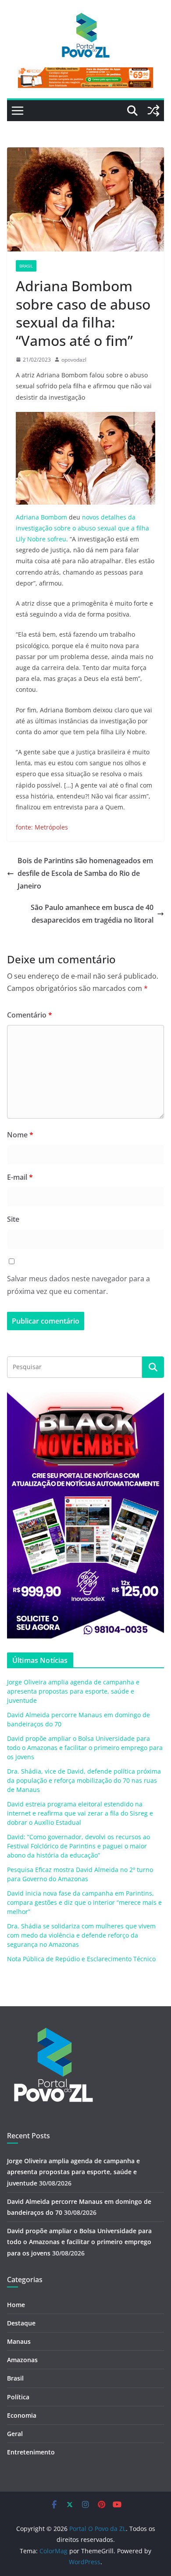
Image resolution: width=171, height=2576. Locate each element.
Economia (22, 2415)
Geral (15, 2434)
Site (13, 1219)
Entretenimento (31, 2452)
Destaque (21, 2323)
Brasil (26, 266)
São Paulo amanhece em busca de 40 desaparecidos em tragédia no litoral (92, 914)
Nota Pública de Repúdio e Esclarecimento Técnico (81, 1959)
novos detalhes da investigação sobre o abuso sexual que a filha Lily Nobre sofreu (82, 528)
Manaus (19, 2341)
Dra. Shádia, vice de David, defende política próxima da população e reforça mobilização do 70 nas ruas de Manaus (84, 1780)
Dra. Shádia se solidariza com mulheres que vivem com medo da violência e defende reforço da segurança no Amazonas (81, 1935)
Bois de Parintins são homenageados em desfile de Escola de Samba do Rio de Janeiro (85, 873)
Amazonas (22, 2360)
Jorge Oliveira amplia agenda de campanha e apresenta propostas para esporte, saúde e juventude (73, 1691)
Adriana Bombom (41, 517)
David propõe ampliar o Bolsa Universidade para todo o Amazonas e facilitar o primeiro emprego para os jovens (85, 1748)
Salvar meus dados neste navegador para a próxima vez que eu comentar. (78, 1285)
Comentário (30, 1015)
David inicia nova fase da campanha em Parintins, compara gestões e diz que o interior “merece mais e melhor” (84, 1902)
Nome (20, 1135)
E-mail (20, 1177)
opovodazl (74, 360)
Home (16, 2305)
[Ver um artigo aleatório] (153, 111)
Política (18, 2397)
